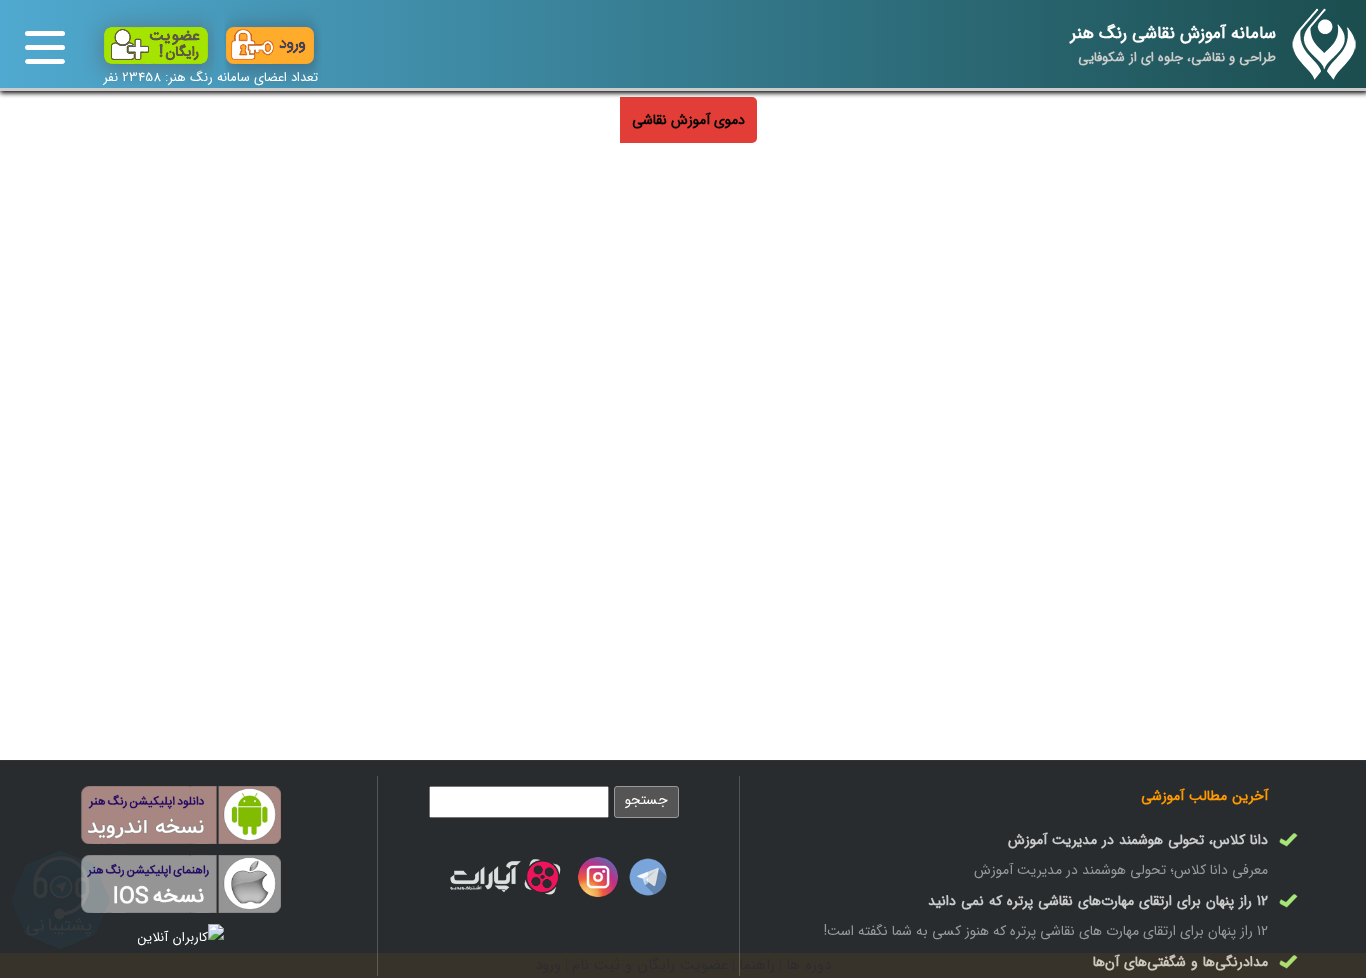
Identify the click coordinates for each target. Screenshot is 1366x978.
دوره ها (808, 965)
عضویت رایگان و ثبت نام (650, 965)
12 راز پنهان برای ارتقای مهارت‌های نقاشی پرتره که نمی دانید (1098, 901)
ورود (548, 965)
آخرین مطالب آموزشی (1204, 796)
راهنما (757, 965)
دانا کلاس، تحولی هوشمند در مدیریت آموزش (1138, 840)
